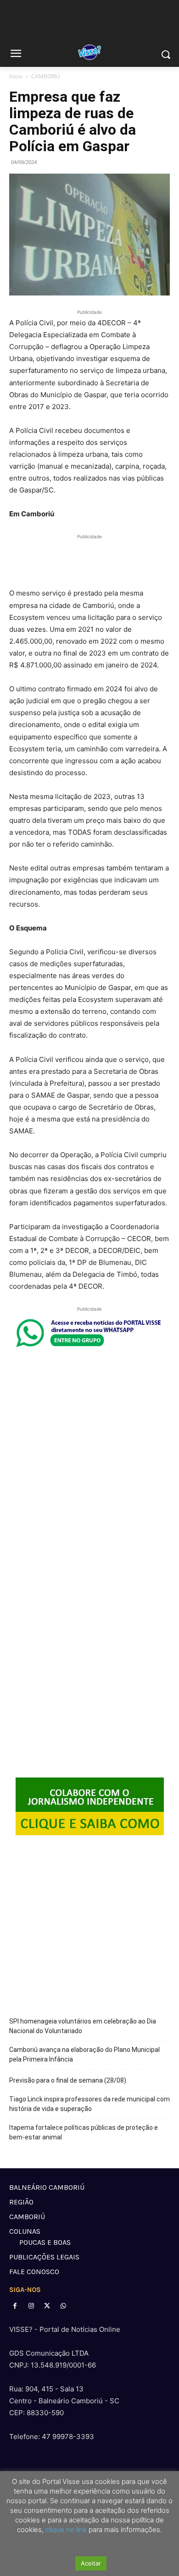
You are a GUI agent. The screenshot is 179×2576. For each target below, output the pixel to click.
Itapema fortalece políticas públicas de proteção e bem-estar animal (84, 2132)
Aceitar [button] (91, 2563)
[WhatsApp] (64, 2306)
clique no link (65, 2530)
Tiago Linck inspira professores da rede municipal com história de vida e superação (89, 2104)
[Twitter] (47, 2306)
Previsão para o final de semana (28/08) (68, 2080)
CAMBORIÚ (46, 76)
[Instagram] (31, 2306)
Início (16, 76)
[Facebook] (15, 2306)
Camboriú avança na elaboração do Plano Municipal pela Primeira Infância (84, 2054)
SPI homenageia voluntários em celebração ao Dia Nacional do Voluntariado (83, 2026)
